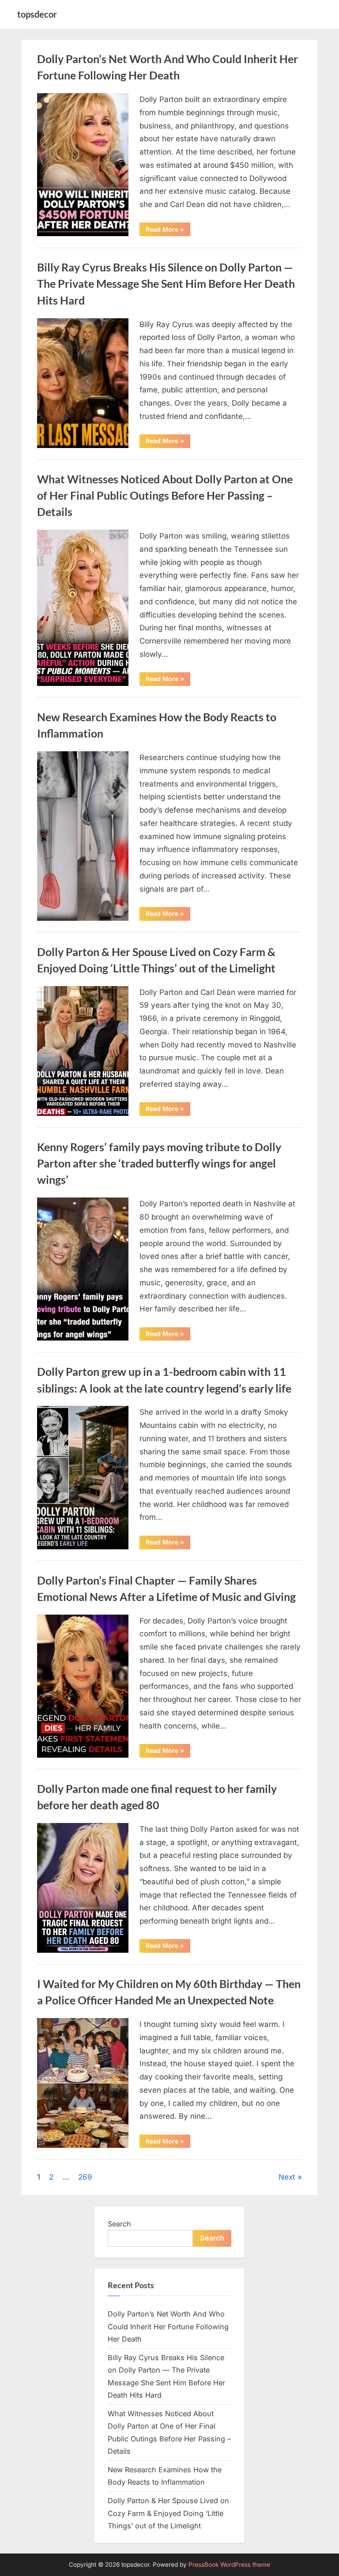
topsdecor (37, 14)
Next (287, 2177)
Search (119, 2224)
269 (85, 2177)
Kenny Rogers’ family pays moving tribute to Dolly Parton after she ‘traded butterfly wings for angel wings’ (159, 1163)
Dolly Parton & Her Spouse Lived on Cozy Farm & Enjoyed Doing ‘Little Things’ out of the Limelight (168, 2513)
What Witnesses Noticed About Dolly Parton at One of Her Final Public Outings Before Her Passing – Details (165, 495)
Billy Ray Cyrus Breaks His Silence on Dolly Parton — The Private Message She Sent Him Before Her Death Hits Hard (166, 284)
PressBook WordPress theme (229, 2565)
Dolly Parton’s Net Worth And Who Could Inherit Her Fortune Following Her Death (168, 2326)
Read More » (168, 231)
